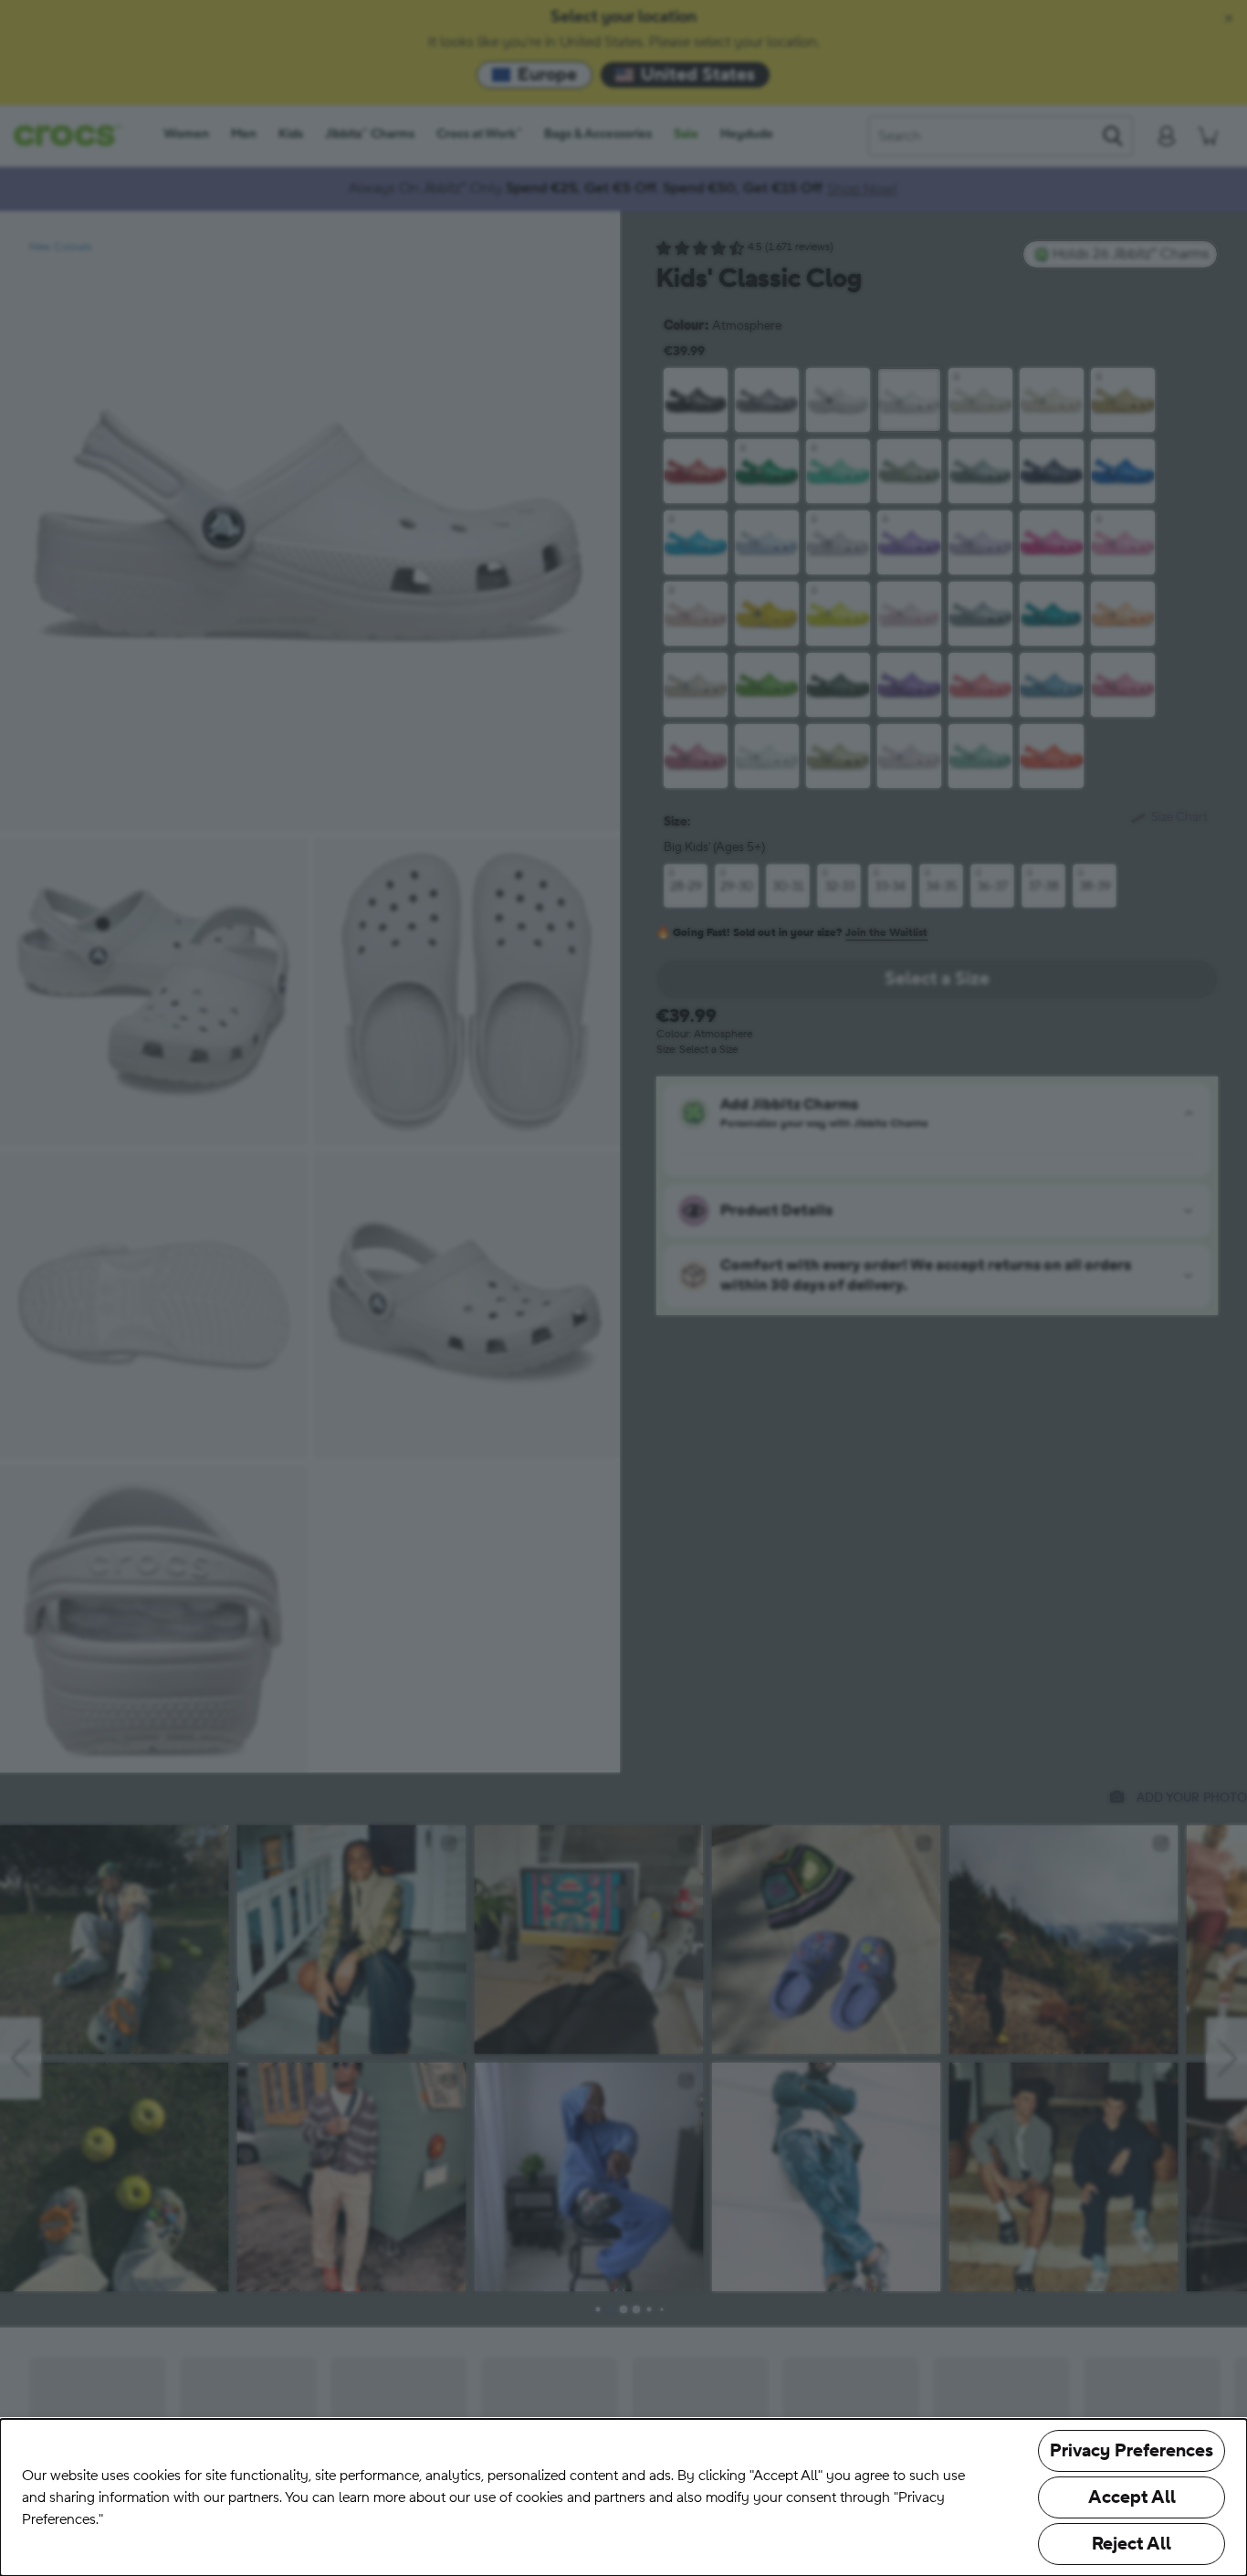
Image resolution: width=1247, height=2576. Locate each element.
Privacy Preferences (1132, 2451)
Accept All (1132, 2497)
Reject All (1132, 2544)
